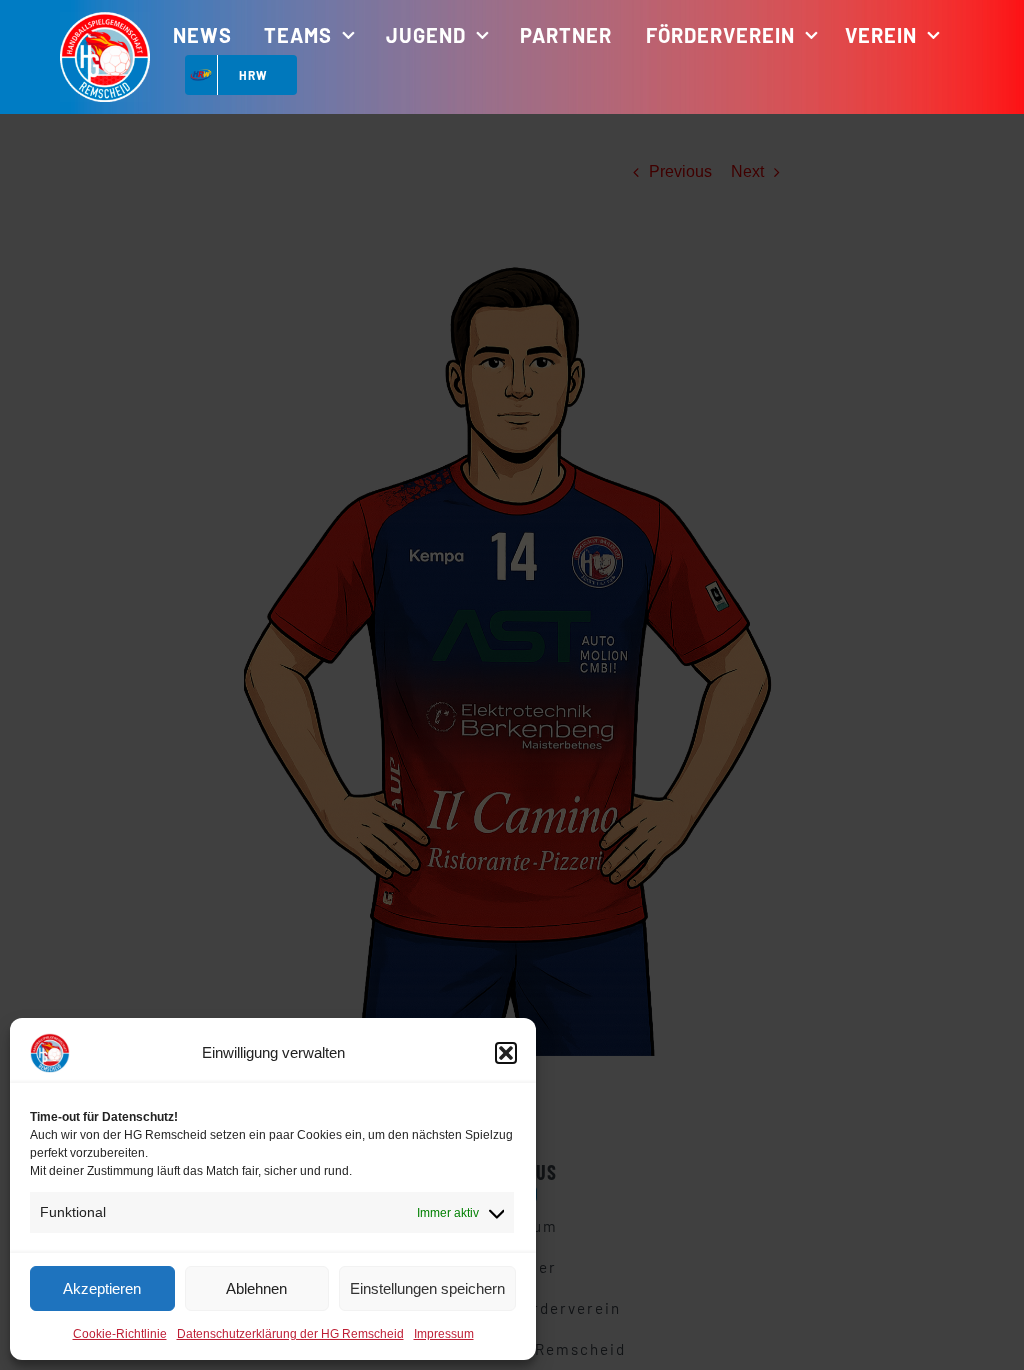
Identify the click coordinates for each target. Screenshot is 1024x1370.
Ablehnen (256, 1288)
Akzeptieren (102, 1288)
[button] (506, 1053)
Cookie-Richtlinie (120, 1334)
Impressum (444, 1334)
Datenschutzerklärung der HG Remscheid (290, 1334)
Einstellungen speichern (427, 1288)
